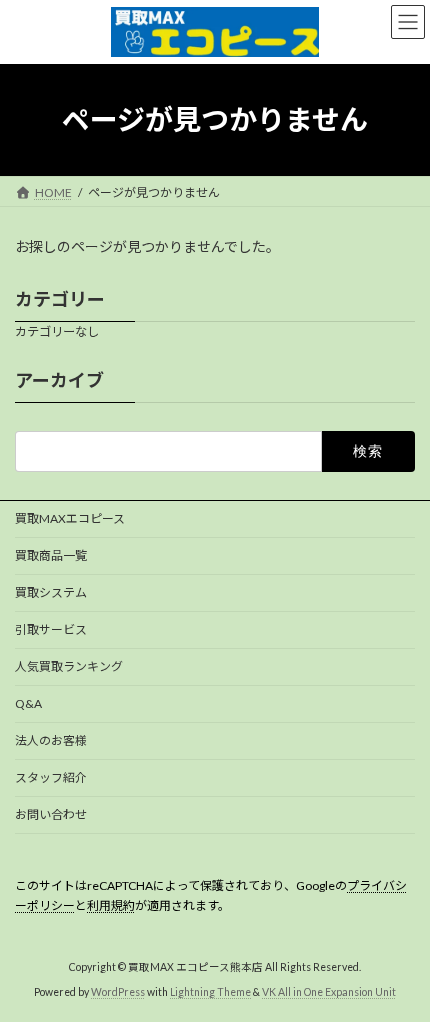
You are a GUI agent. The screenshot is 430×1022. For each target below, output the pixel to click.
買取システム (51, 592)
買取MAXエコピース (70, 518)
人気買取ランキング (69, 666)
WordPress (118, 991)
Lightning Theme (210, 991)
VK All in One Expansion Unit (329, 991)
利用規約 (111, 905)
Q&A (28, 703)
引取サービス (51, 629)
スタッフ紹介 (51, 777)
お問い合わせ (51, 814)
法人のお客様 (51, 740)
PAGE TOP (399, 970)
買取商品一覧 (51, 555)
